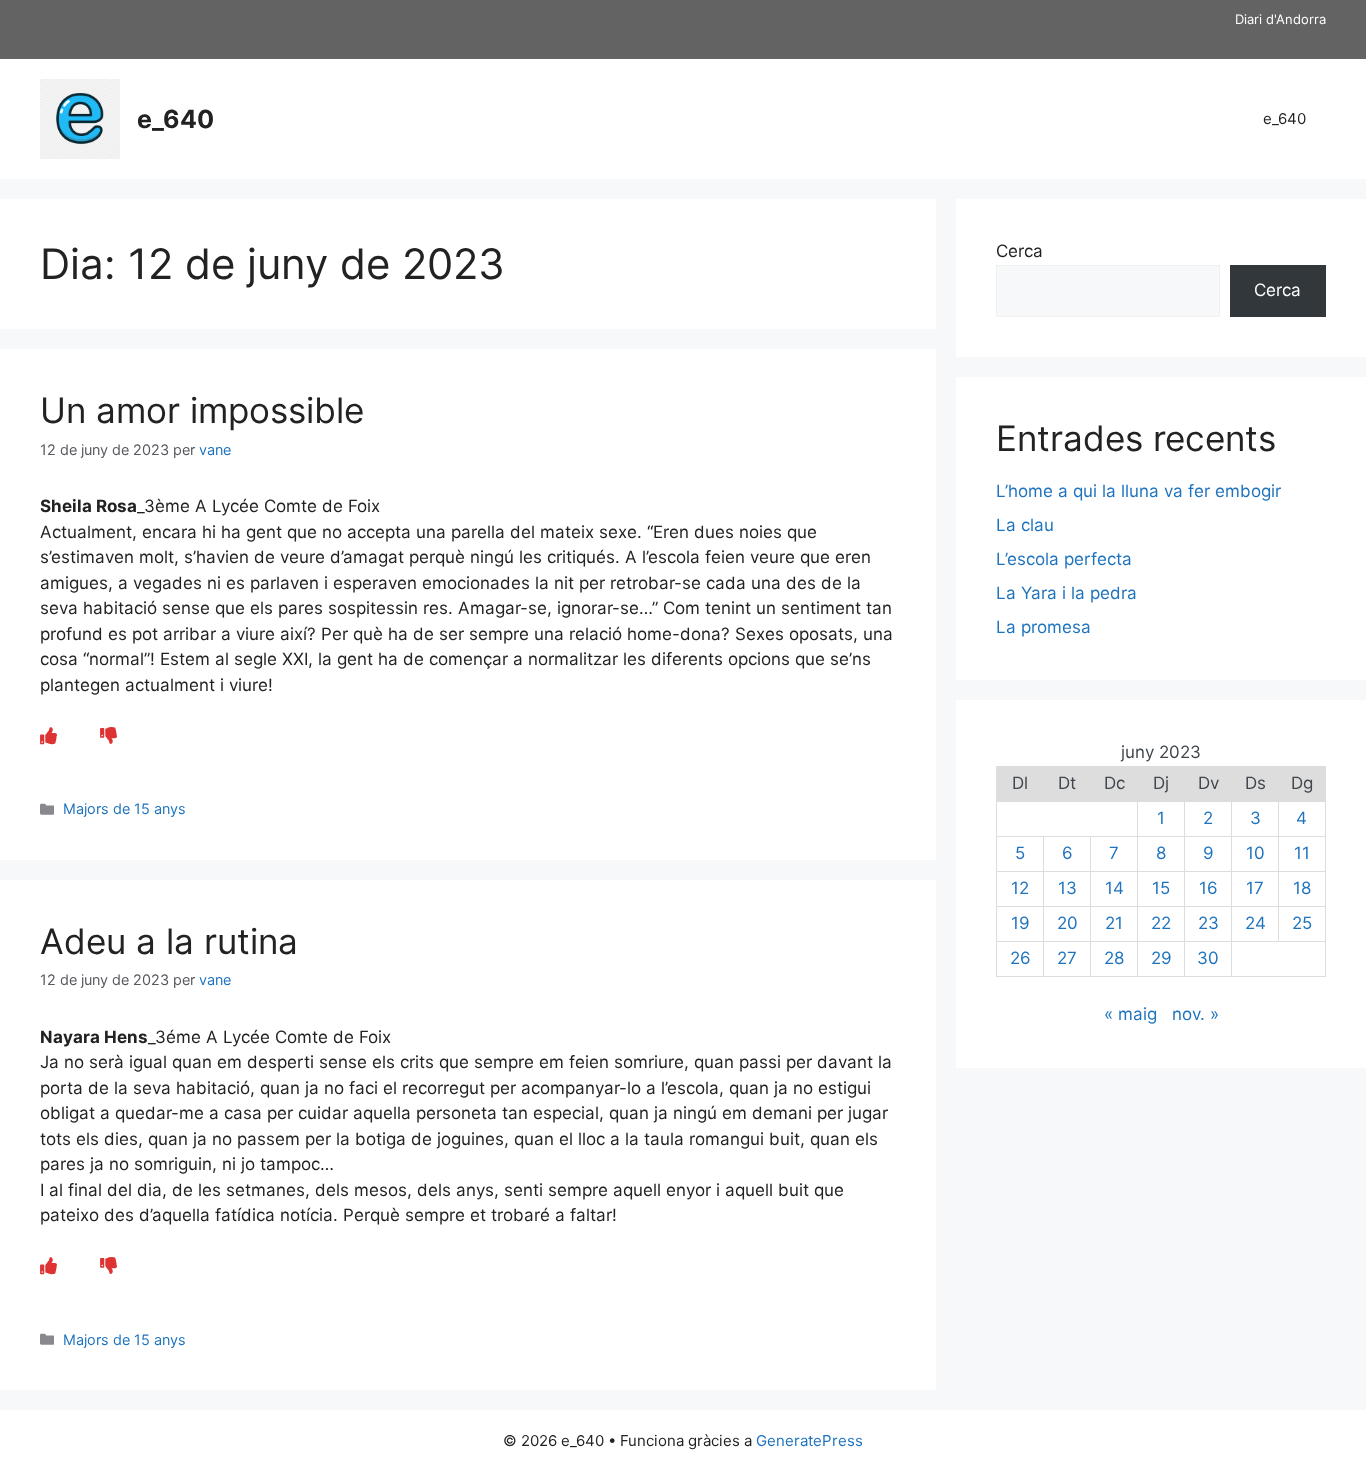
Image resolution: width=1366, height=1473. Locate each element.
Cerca (1019, 251)
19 (1020, 923)
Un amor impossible (202, 410)
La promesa (1043, 627)
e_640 (175, 119)
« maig (1130, 1014)
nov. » (1195, 1014)
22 (1161, 923)
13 (1067, 888)
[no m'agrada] (108, 736)
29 (1161, 958)
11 (1302, 853)
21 (1114, 923)
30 (1208, 958)
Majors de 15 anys (124, 808)
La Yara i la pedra (1066, 593)
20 (1067, 923)
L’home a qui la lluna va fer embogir (1138, 491)
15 (1161, 888)
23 (1208, 923)
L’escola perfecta (1064, 559)
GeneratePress (809, 1440)
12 (1020, 888)
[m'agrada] (48, 736)
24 (1255, 923)
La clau (1025, 525)
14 (1114, 888)
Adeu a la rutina (169, 941)
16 (1208, 888)
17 (1255, 888)
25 (1302, 923)
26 (1020, 958)
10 (1255, 853)
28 (1114, 958)
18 (1302, 888)
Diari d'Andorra (1280, 19)
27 (1067, 958)
